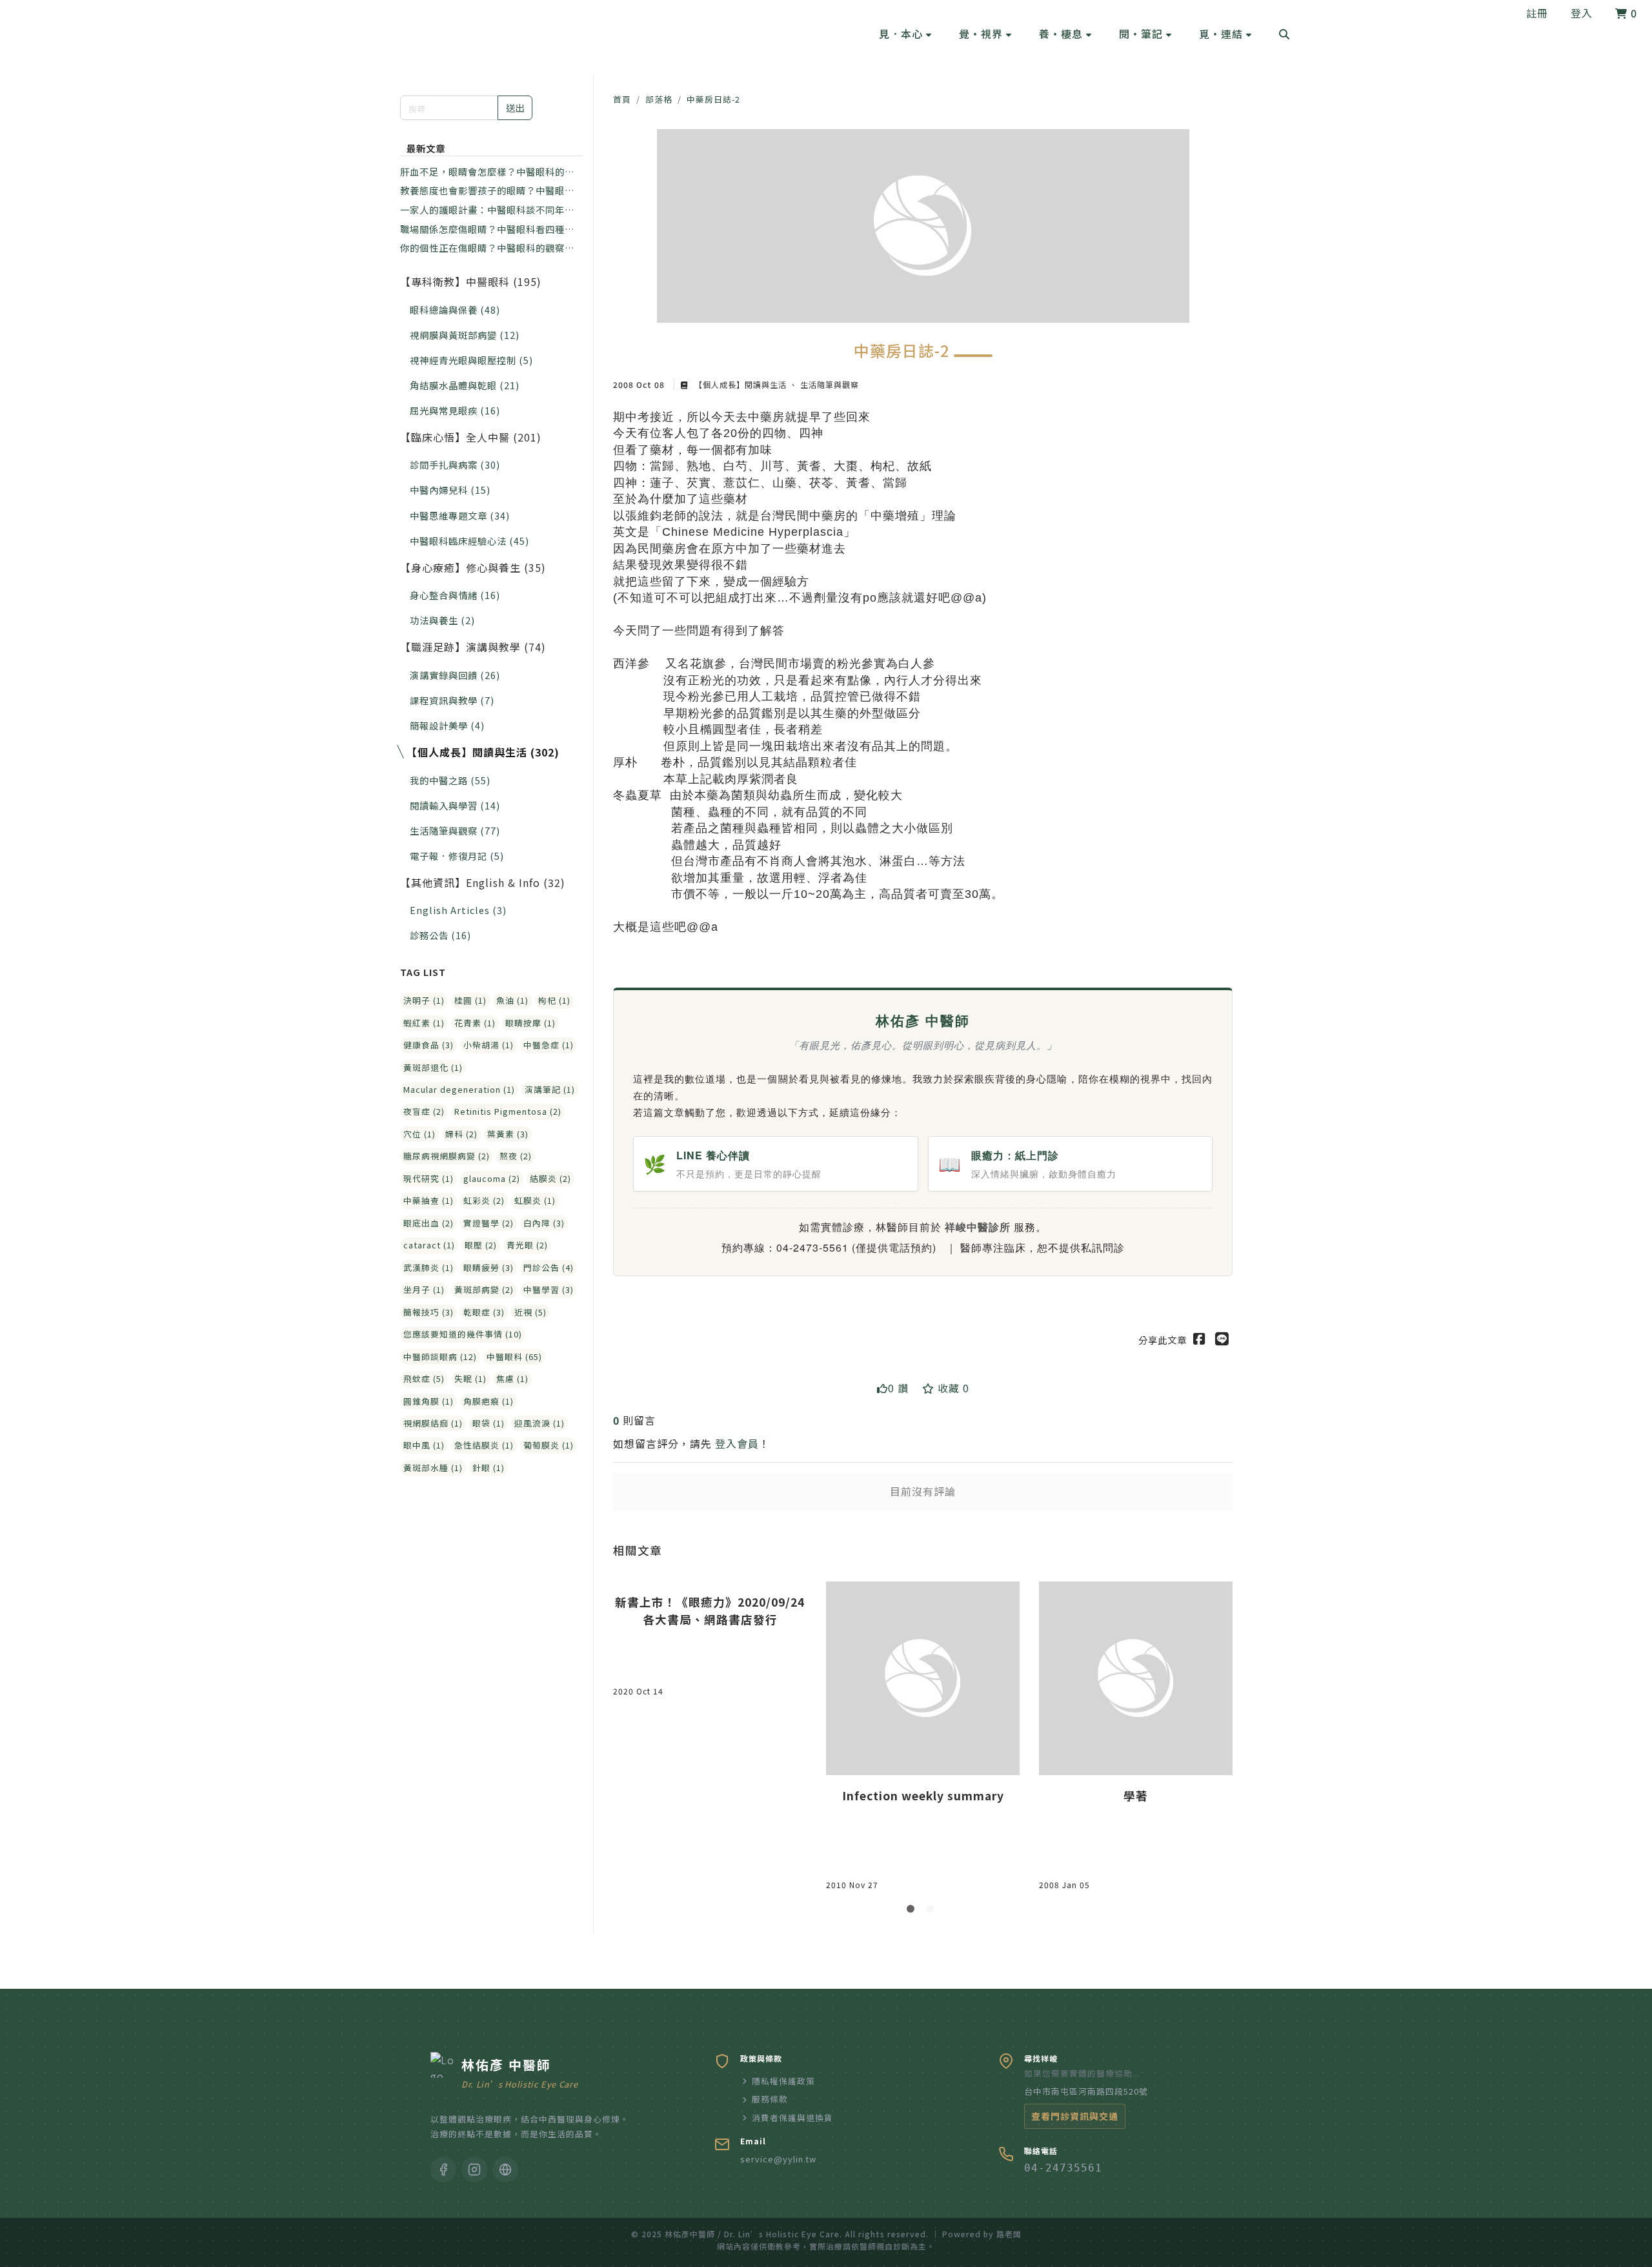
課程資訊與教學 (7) (452, 700)
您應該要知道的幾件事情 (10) (463, 1334)
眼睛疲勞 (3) (489, 1267)
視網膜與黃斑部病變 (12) (465, 335)
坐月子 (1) (424, 1289)
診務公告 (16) (440, 935)
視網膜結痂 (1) (433, 1423)
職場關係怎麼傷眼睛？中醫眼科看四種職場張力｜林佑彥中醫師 (487, 229)
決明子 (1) (424, 1000)
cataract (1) (429, 1245)
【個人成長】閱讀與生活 (740, 384)
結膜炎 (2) (550, 1178)
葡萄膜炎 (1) (549, 1445)
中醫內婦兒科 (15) (450, 490)
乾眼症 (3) (484, 1312)
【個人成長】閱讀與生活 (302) (483, 752)
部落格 (659, 99)
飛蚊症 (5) (424, 1378)
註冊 (1537, 13)
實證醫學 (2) (489, 1223)
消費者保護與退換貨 (792, 2118)
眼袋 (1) (489, 1423)
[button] (905, 34)
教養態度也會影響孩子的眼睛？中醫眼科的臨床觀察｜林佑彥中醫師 (487, 190)
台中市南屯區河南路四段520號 (1086, 2091)
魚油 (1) (512, 1000)
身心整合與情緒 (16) (455, 595)
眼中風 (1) (424, 1445)
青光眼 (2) (527, 1245)
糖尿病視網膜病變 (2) (447, 1156)
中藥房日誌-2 (713, 99)
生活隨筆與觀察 (828, 384)
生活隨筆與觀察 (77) (455, 830)
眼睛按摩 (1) (530, 1023)
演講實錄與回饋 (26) (455, 675)
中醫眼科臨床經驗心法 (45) (469, 541)
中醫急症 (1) (549, 1045)
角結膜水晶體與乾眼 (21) (465, 385)
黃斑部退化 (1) (433, 1067)
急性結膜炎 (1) (484, 1445)
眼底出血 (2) (428, 1223)
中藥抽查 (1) (428, 1200)
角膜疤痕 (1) (489, 1401)
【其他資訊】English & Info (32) (483, 882)
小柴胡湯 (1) (489, 1045)
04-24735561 (1063, 2168)
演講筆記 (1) (550, 1089)
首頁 (622, 99)
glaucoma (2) (492, 1178)
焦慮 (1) (512, 1378)
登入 (1582, 13)
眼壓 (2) (481, 1245)
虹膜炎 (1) (535, 1200)
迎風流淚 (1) (539, 1423)
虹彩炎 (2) (484, 1200)
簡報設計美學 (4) (447, 725)
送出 (515, 107)
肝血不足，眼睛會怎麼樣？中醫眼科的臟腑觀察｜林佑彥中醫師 (487, 172)
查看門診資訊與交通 (1075, 2116)
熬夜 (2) (516, 1156)
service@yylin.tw (778, 2159)
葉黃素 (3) (508, 1134)
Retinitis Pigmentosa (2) (508, 1111)
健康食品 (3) (428, 1045)
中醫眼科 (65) (514, 1357)
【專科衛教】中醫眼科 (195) (471, 281)
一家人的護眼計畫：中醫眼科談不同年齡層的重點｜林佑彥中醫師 (487, 210)
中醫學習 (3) (549, 1289)
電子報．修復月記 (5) (457, 856)
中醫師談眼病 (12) (440, 1357)
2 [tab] (932, 1911)
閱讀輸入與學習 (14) (455, 805)
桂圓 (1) (470, 1000)
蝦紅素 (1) (424, 1023)
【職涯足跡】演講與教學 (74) (473, 647)
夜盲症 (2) (424, 1111)
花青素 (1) (475, 1023)
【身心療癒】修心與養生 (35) (473, 567)
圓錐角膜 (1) (428, 1401)
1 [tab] (913, 1911)
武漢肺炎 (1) (428, 1267)
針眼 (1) (489, 1468)
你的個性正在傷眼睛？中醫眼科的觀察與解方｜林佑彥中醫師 (487, 248)
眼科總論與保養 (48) (455, 310)
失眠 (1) (470, 1378)
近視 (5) (530, 1312)
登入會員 (737, 1443)
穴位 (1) (419, 1134)
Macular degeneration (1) (459, 1089)
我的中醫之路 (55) (450, 780)
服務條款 (770, 2099)
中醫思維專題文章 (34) (460, 515)
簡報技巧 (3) (428, 1312)
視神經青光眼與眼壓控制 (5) (471, 360)
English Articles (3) (458, 910)
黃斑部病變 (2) (484, 1289)
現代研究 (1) (428, 1178)
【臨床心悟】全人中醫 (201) (471, 437)
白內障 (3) (544, 1223)
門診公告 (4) (549, 1267)
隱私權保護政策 (783, 2081)
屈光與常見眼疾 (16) (455, 410)
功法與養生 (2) (442, 620)
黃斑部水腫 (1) (433, 1468)
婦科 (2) (461, 1134)
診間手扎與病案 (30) (455, 464)
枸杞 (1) (554, 1000)
